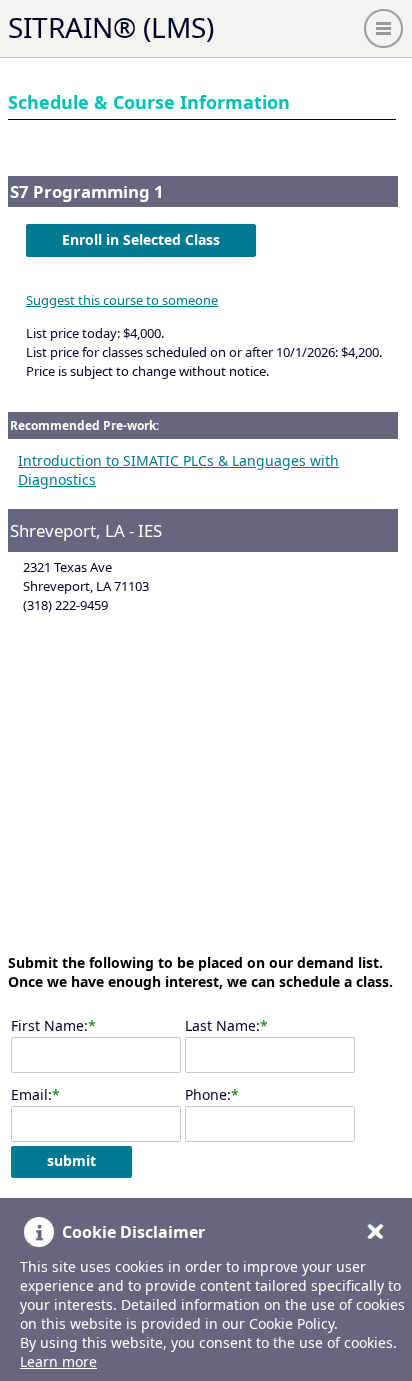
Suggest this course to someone (122, 300)
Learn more (58, 1361)
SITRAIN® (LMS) (111, 27)
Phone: (208, 1094)
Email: (31, 1094)
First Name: (49, 1025)
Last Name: (222, 1025)
